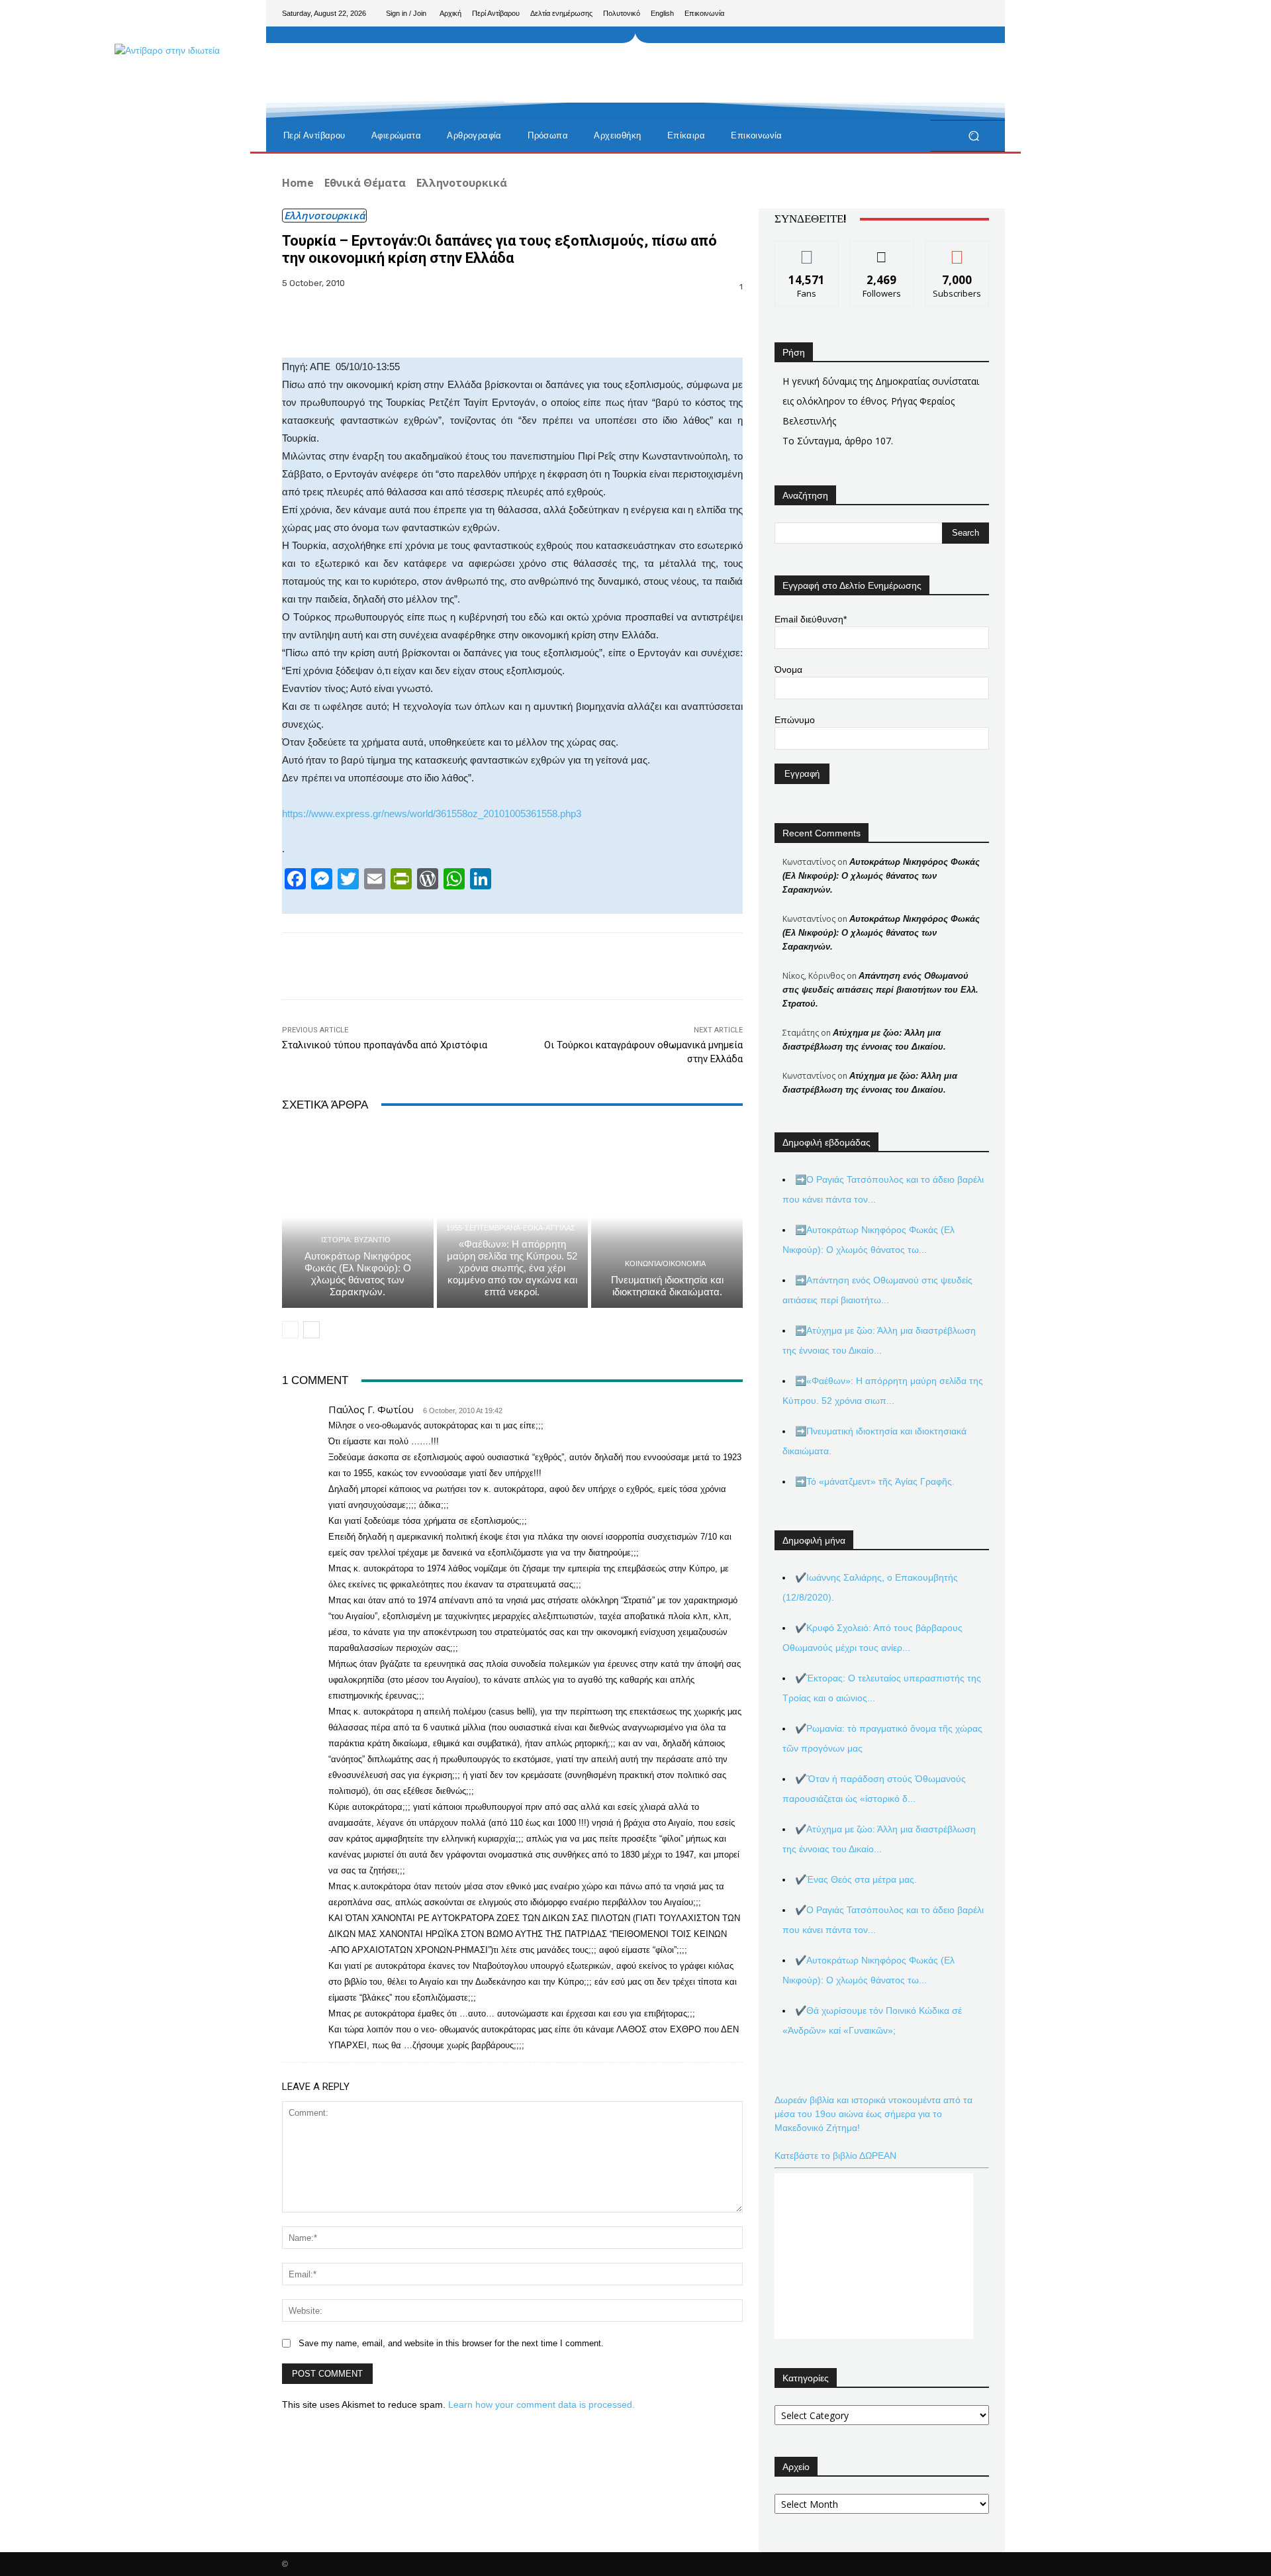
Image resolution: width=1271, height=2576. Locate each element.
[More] (743, 324)
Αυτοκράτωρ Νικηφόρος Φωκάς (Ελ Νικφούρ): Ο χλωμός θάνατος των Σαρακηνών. (358, 1274)
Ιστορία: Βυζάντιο (356, 1240)
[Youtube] (978, 13)
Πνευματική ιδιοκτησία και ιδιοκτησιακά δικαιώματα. (667, 1286)
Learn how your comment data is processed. (541, 2404)
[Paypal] (936, 13)
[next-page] (311, 1330)
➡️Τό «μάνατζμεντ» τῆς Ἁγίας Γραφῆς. (875, 1481)
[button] (973, 136)
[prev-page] (290, 1330)
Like (807, 251)
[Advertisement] (745, 73)
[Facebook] (915, 13)
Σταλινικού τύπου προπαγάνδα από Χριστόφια (385, 1045)
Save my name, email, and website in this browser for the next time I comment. (451, 2343)
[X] (957, 13)
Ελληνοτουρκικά (462, 183)
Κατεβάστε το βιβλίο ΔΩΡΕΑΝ (835, 2155)
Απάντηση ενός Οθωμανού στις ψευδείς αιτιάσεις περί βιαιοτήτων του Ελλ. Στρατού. (880, 990)
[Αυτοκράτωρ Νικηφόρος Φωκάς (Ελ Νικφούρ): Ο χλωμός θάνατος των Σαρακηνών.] (358, 1217)
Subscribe (957, 251)
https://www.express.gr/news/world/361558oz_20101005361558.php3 (432, 814)
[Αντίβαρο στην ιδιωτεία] (377, 107)
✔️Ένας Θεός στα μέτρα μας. (856, 1879)
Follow (882, 251)
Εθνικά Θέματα (365, 183)
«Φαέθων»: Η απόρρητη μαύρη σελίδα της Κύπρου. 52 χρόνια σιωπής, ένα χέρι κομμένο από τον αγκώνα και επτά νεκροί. (512, 1268)
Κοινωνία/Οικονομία (665, 1264)
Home (298, 183)
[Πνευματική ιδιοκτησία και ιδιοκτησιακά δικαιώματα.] (667, 1217)
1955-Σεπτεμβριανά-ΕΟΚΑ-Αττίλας (511, 1228)
